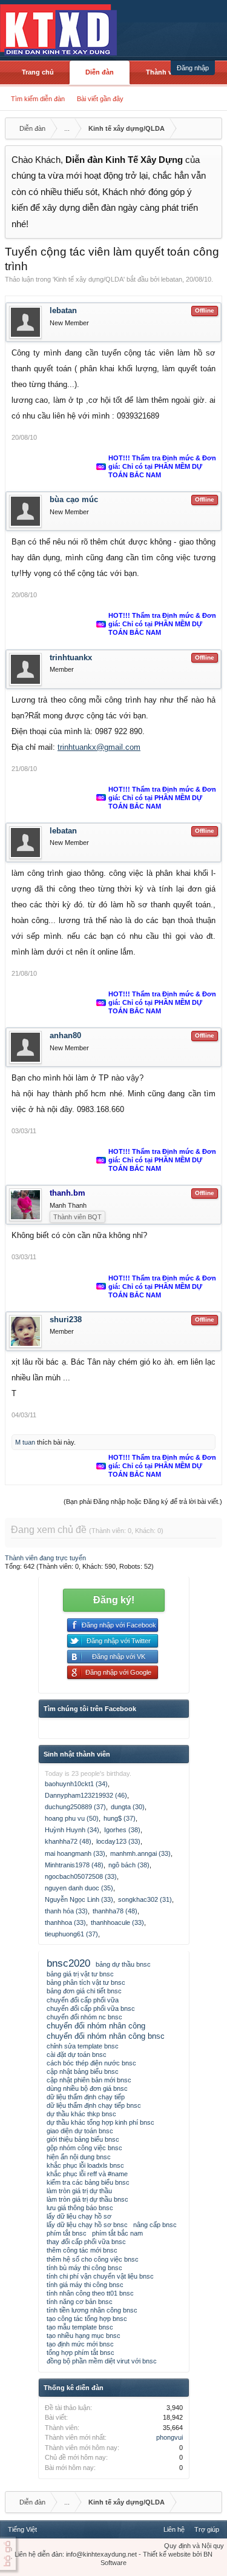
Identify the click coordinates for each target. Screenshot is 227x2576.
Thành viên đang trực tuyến (45, 1558)
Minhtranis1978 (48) (74, 1865)
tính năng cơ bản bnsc (80, 2302)
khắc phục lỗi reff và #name (87, 2174)
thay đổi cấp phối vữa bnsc (86, 2242)
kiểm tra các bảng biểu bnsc (88, 2182)
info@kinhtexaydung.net (101, 2554)
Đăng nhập (193, 68)
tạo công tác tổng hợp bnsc (87, 2319)
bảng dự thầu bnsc (123, 1964)
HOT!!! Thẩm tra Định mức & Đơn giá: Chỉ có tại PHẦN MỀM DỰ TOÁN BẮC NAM (162, 466)
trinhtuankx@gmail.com (99, 747)
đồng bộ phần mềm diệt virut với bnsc (102, 2361)
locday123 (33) (118, 1841)
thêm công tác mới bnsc (82, 2250)
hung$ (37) (120, 1818)
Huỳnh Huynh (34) (72, 1830)
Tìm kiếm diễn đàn (38, 99)
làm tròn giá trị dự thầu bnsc (87, 2199)
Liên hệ (174, 2529)
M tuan (25, 1442)
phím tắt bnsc (67, 2233)
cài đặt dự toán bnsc (77, 2055)
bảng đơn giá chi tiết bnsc (84, 1991)
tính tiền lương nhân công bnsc (92, 2310)
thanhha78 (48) (115, 1911)
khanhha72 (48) (68, 1841)
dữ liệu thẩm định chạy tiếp (86, 2097)
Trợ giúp (207, 2529)
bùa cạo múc (74, 499)
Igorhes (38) (122, 1830)
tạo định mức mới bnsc (80, 2344)
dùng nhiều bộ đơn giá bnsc (87, 2088)
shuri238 (66, 1319)
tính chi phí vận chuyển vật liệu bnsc (100, 2276)
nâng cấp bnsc (155, 2225)
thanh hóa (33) (66, 1911)
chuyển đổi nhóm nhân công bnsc (106, 2036)
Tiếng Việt (22, 2529)
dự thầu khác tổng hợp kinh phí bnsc (100, 2122)
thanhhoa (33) (65, 1922)
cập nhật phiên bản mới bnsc (89, 2080)
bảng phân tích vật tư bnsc (86, 1982)
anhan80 (65, 1035)
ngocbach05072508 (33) (81, 1876)
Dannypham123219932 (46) (86, 1795)
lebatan (172, 279)
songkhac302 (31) (145, 1899)
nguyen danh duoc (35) (79, 1888)
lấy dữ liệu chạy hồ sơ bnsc (87, 2225)
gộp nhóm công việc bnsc (84, 2148)
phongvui (169, 2437)
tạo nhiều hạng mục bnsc (84, 2336)
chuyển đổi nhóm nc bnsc (84, 2017)
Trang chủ (38, 72)
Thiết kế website (167, 2554)
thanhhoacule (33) (117, 1922)
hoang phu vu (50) (72, 1818)
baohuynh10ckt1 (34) (76, 1784)
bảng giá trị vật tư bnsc (80, 1974)
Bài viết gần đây (100, 99)
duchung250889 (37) (75, 1807)
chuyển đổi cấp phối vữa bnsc (91, 2008)
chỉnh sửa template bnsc (83, 2046)
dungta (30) (128, 1807)
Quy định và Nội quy (194, 2546)
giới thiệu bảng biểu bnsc (83, 2139)
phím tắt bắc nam (117, 2233)
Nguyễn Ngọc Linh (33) (79, 1899)
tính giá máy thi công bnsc (85, 2285)
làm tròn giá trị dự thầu (79, 2191)
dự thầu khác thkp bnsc (81, 2114)
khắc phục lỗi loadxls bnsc (85, 2165)
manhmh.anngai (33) (140, 1853)
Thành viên (164, 72)
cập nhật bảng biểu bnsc (83, 2071)
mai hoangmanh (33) (75, 1853)
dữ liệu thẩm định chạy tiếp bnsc (94, 2105)
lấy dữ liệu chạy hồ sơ (79, 2216)
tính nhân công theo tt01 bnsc (90, 2293)
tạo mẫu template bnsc (80, 2327)
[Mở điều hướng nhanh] (211, 128)
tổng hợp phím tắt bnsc (81, 2353)
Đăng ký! (114, 1600)
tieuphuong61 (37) (71, 1934)
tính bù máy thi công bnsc (84, 2268)
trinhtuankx (71, 657)
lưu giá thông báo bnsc (80, 2208)
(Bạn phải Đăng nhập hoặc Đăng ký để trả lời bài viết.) (143, 1502)
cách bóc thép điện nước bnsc (91, 2063)
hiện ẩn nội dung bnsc (79, 2157)
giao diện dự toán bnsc (80, 2131)
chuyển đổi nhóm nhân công (96, 2026)
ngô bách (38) (129, 1865)
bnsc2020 (68, 1963)
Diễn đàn (100, 72)
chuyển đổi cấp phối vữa (83, 2000)
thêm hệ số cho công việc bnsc (93, 2259)
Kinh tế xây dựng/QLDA (89, 279)
